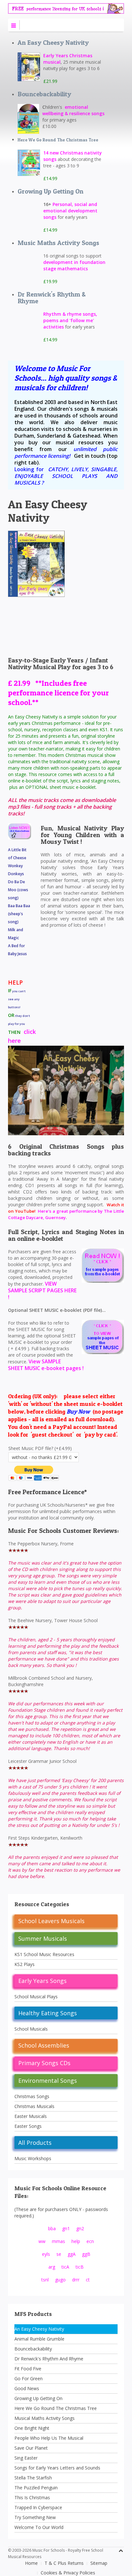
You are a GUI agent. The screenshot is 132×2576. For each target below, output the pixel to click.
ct (88, 2280)
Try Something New (35, 2517)
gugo (60, 2280)
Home (31, 2563)
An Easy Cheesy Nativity (53, 43)
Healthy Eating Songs (48, 2013)
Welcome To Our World (39, 2527)
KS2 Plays (25, 1964)
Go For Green (29, 2378)
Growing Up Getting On (50, 191)
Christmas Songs (32, 2096)
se (59, 2254)
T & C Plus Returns (64, 2563)
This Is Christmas (32, 2497)
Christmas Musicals (34, 2106)
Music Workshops (33, 2158)
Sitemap (99, 2563)
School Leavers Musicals (51, 1921)
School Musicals (31, 2029)
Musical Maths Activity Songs (45, 2418)
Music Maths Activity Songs (58, 243)
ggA (72, 2254)
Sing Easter (26, 2458)
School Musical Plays (36, 1997)
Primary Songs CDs (44, 2063)
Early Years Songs (42, 1981)
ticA (65, 2267)
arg (52, 2267)
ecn (90, 2241)
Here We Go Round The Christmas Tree (58, 140)
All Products (35, 2143)
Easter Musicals (31, 2116)
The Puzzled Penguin (36, 2488)
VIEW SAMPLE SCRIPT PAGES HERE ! (42, 1290)
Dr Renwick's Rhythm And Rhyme (49, 2359)
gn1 (66, 2228)
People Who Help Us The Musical (49, 2438)
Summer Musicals (43, 1938)
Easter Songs (28, 2126)
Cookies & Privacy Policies (68, 2573)
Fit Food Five (28, 2369)
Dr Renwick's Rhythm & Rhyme (52, 298)
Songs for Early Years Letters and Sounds (57, 2468)
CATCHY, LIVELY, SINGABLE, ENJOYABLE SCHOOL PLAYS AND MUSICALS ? (66, 476)
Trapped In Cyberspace (38, 2507)
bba (52, 2228)
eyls (46, 2254)
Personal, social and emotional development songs (70, 211)
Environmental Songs (48, 2081)
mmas (58, 2241)
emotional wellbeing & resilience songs (73, 110)
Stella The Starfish (33, 2478)
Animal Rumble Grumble (39, 2339)
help (76, 2241)
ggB (86, 2254)
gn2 (80, 2228)
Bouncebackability (44, 94)
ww (42, 2241)
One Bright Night (32, 2428)
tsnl (45, 2280)
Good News (27, 2388)
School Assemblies (44, 2045)
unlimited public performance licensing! (66, 452)
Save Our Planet (31, 2448)
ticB (80, 2267)
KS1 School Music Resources (44, 1954)
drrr (76, 2280)
